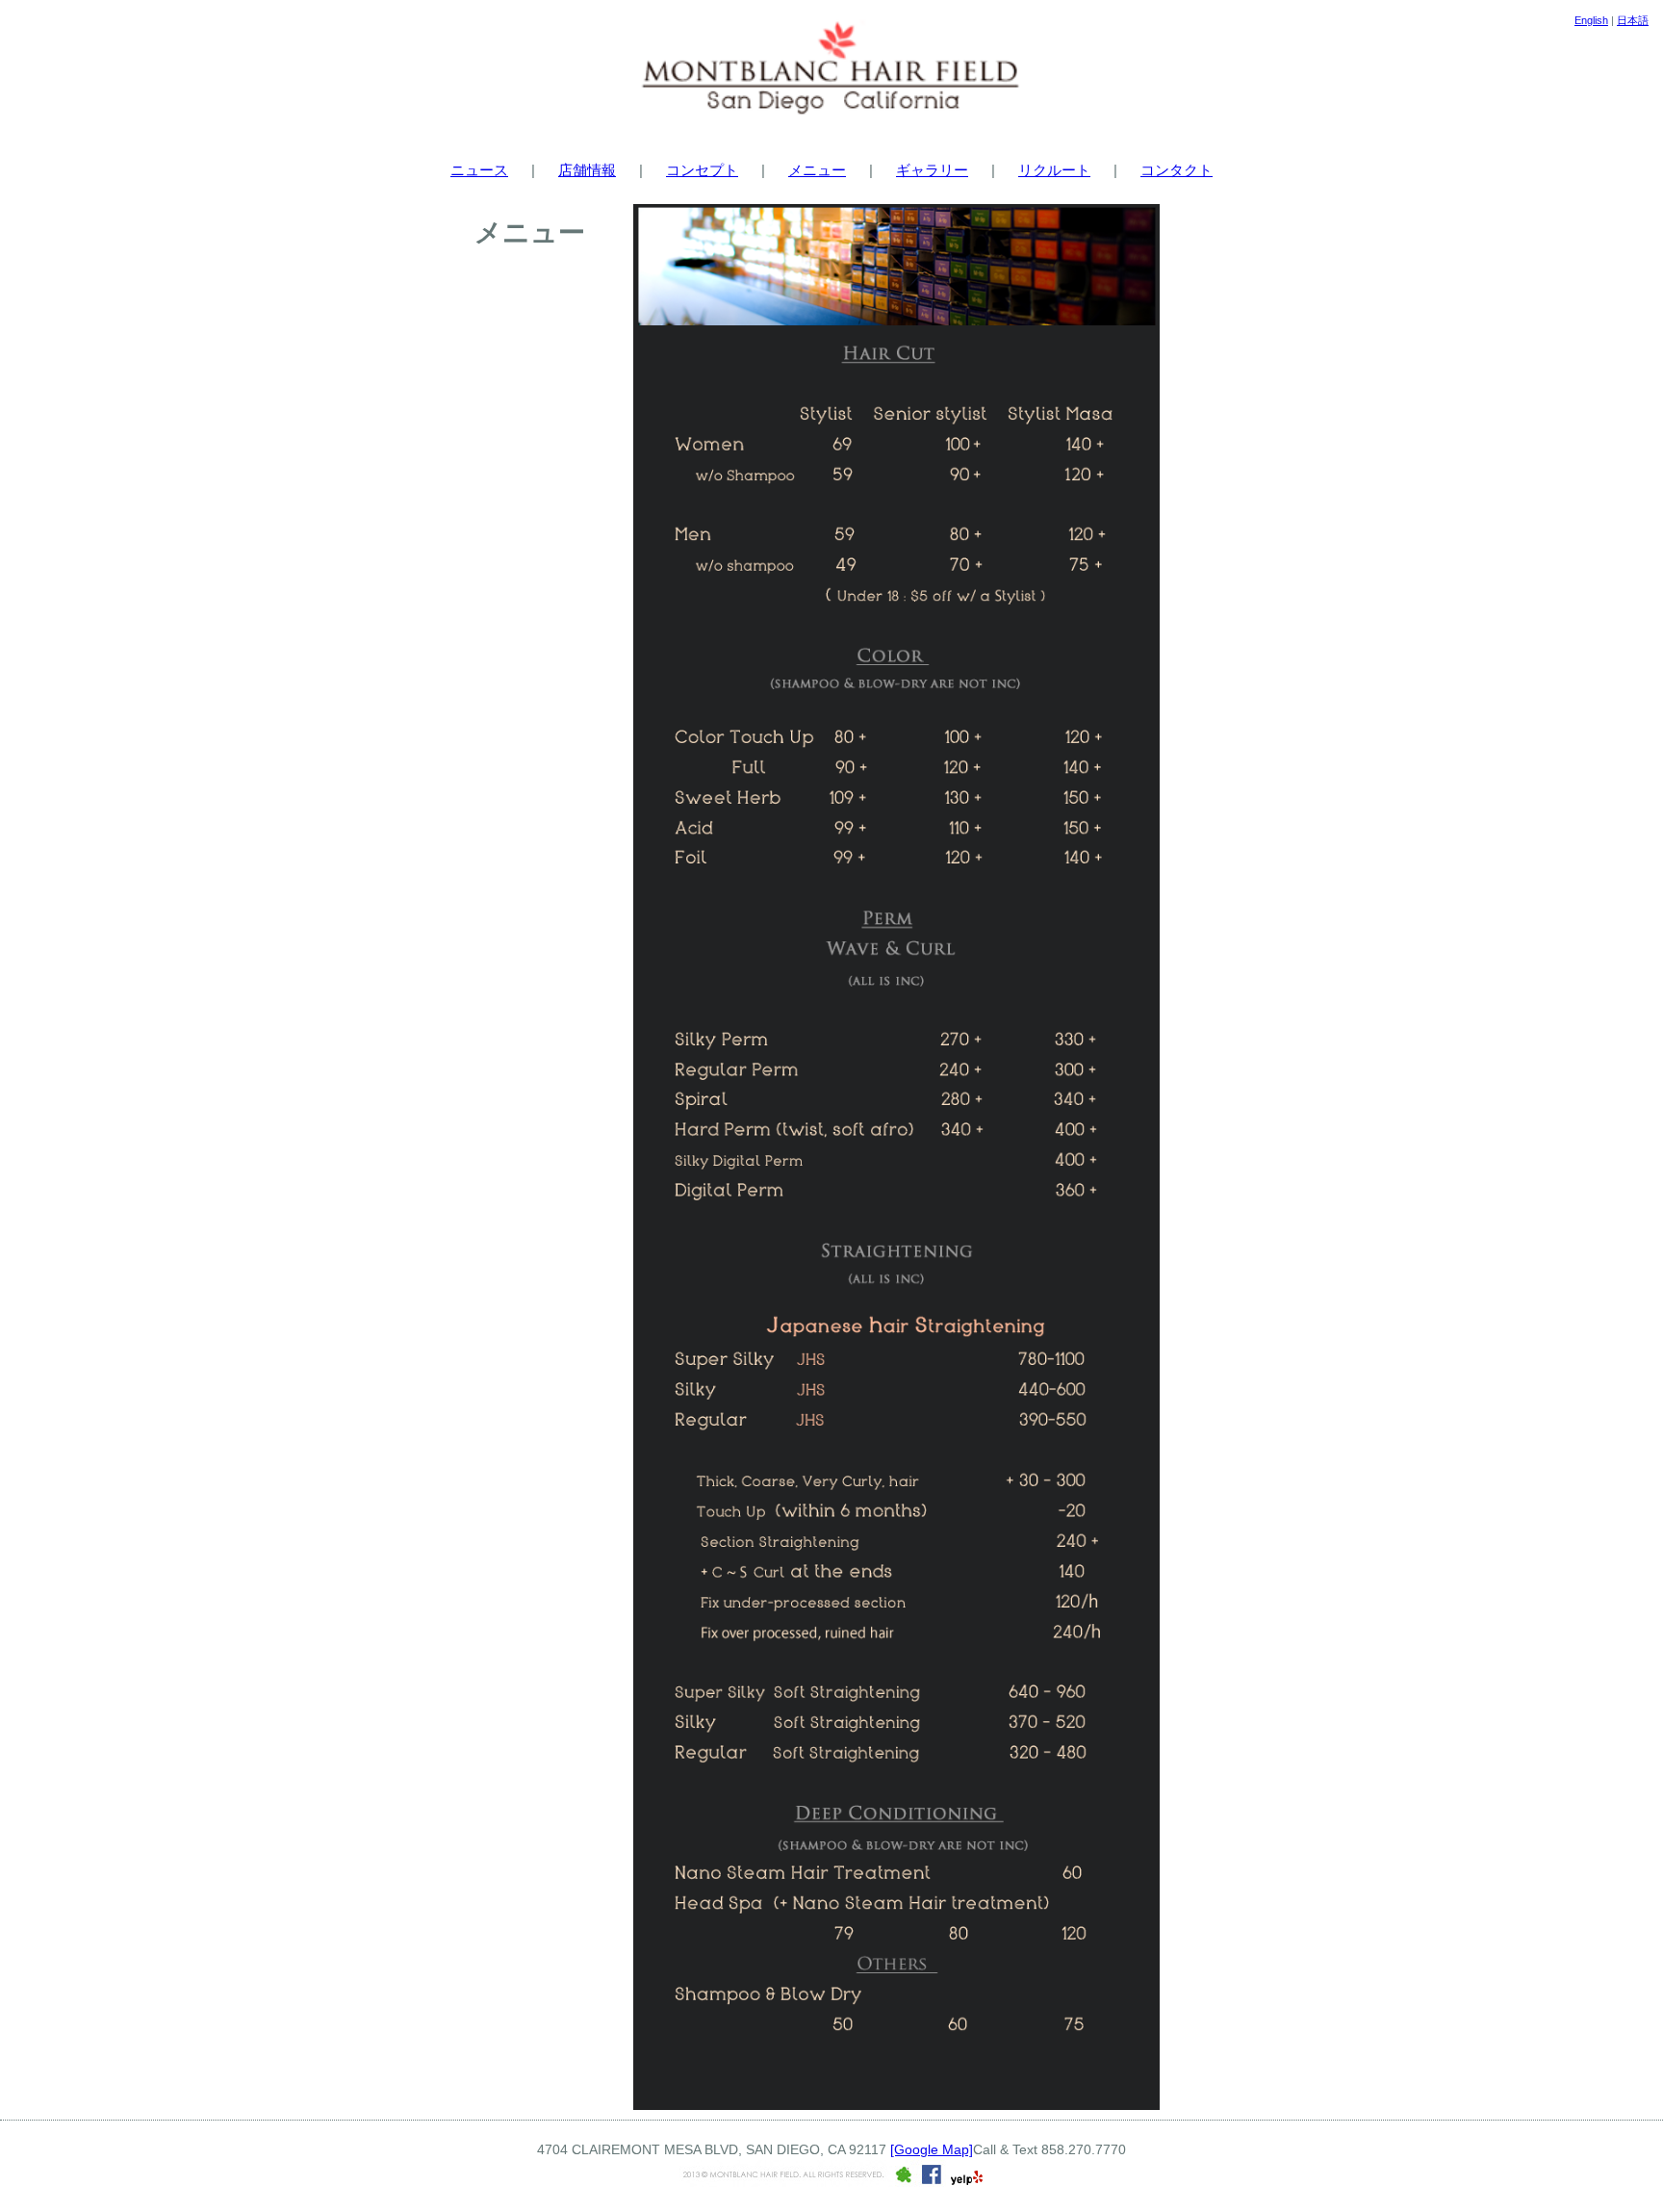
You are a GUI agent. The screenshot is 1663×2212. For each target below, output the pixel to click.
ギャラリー (932, 170)
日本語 (1633, 20)
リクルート (1054, 170)
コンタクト (1177, 170)
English (1591, 20)
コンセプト (702, 170)
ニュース (479, 170)
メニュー (817, 170)
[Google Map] (932, 2149)
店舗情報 (587, 170)
